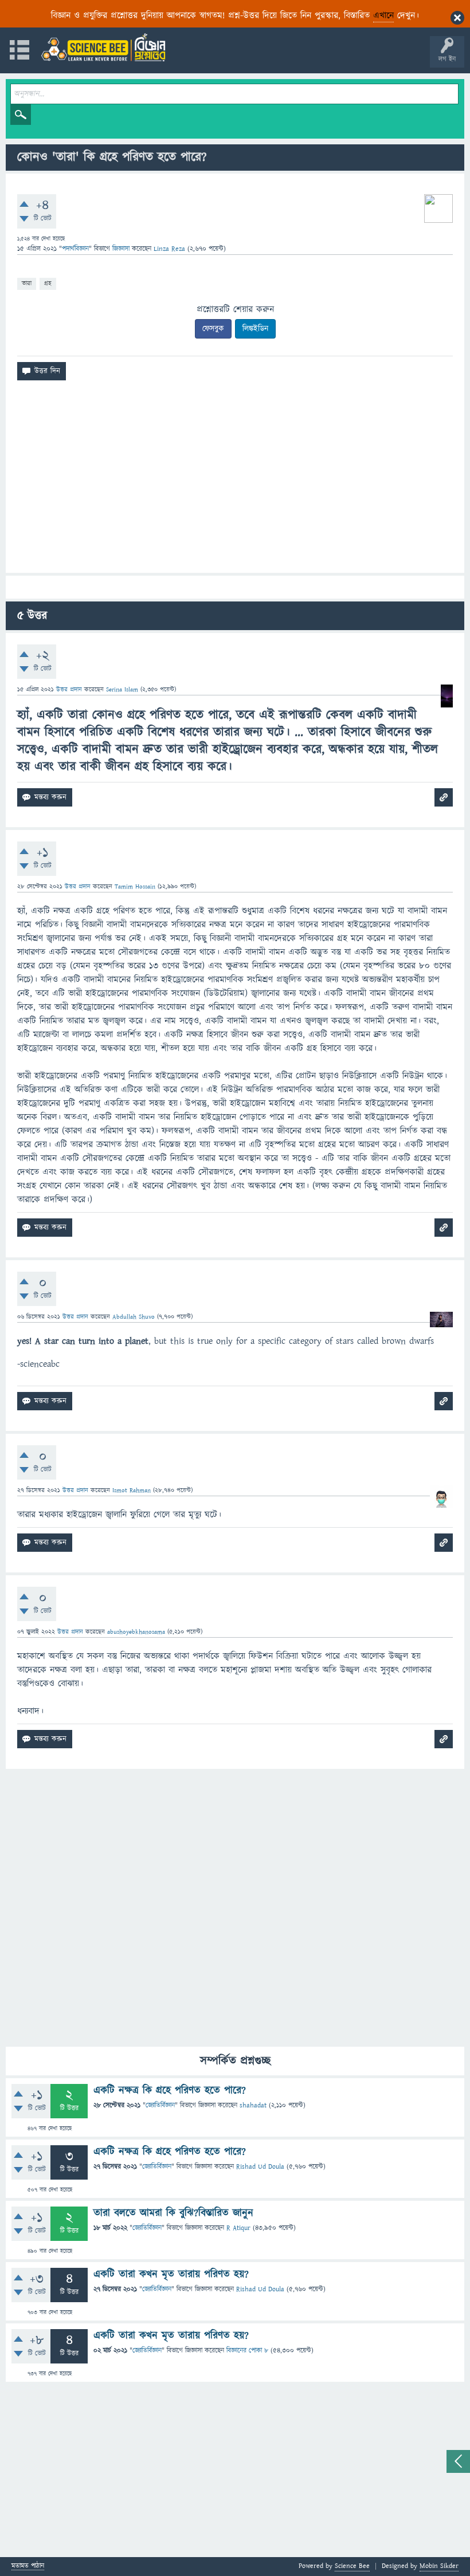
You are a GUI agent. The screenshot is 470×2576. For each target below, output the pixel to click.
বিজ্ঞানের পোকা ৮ (247, 2351)
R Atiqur (238, 2228)
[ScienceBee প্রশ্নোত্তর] (103, 47)
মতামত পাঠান (28, 2567)
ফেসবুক (213, 329)
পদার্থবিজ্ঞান (75, 249)
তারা (27, 283)
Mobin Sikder (439, 2566)
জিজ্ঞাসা (122, 249)
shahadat (253, 2105)
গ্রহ (48, 283)
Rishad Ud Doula (260, 2167)
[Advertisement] (235, 481)
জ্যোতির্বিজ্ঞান (160, 2105)
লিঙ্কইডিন (255, 329)
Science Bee (352, 2566)
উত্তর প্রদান (69, 689)
